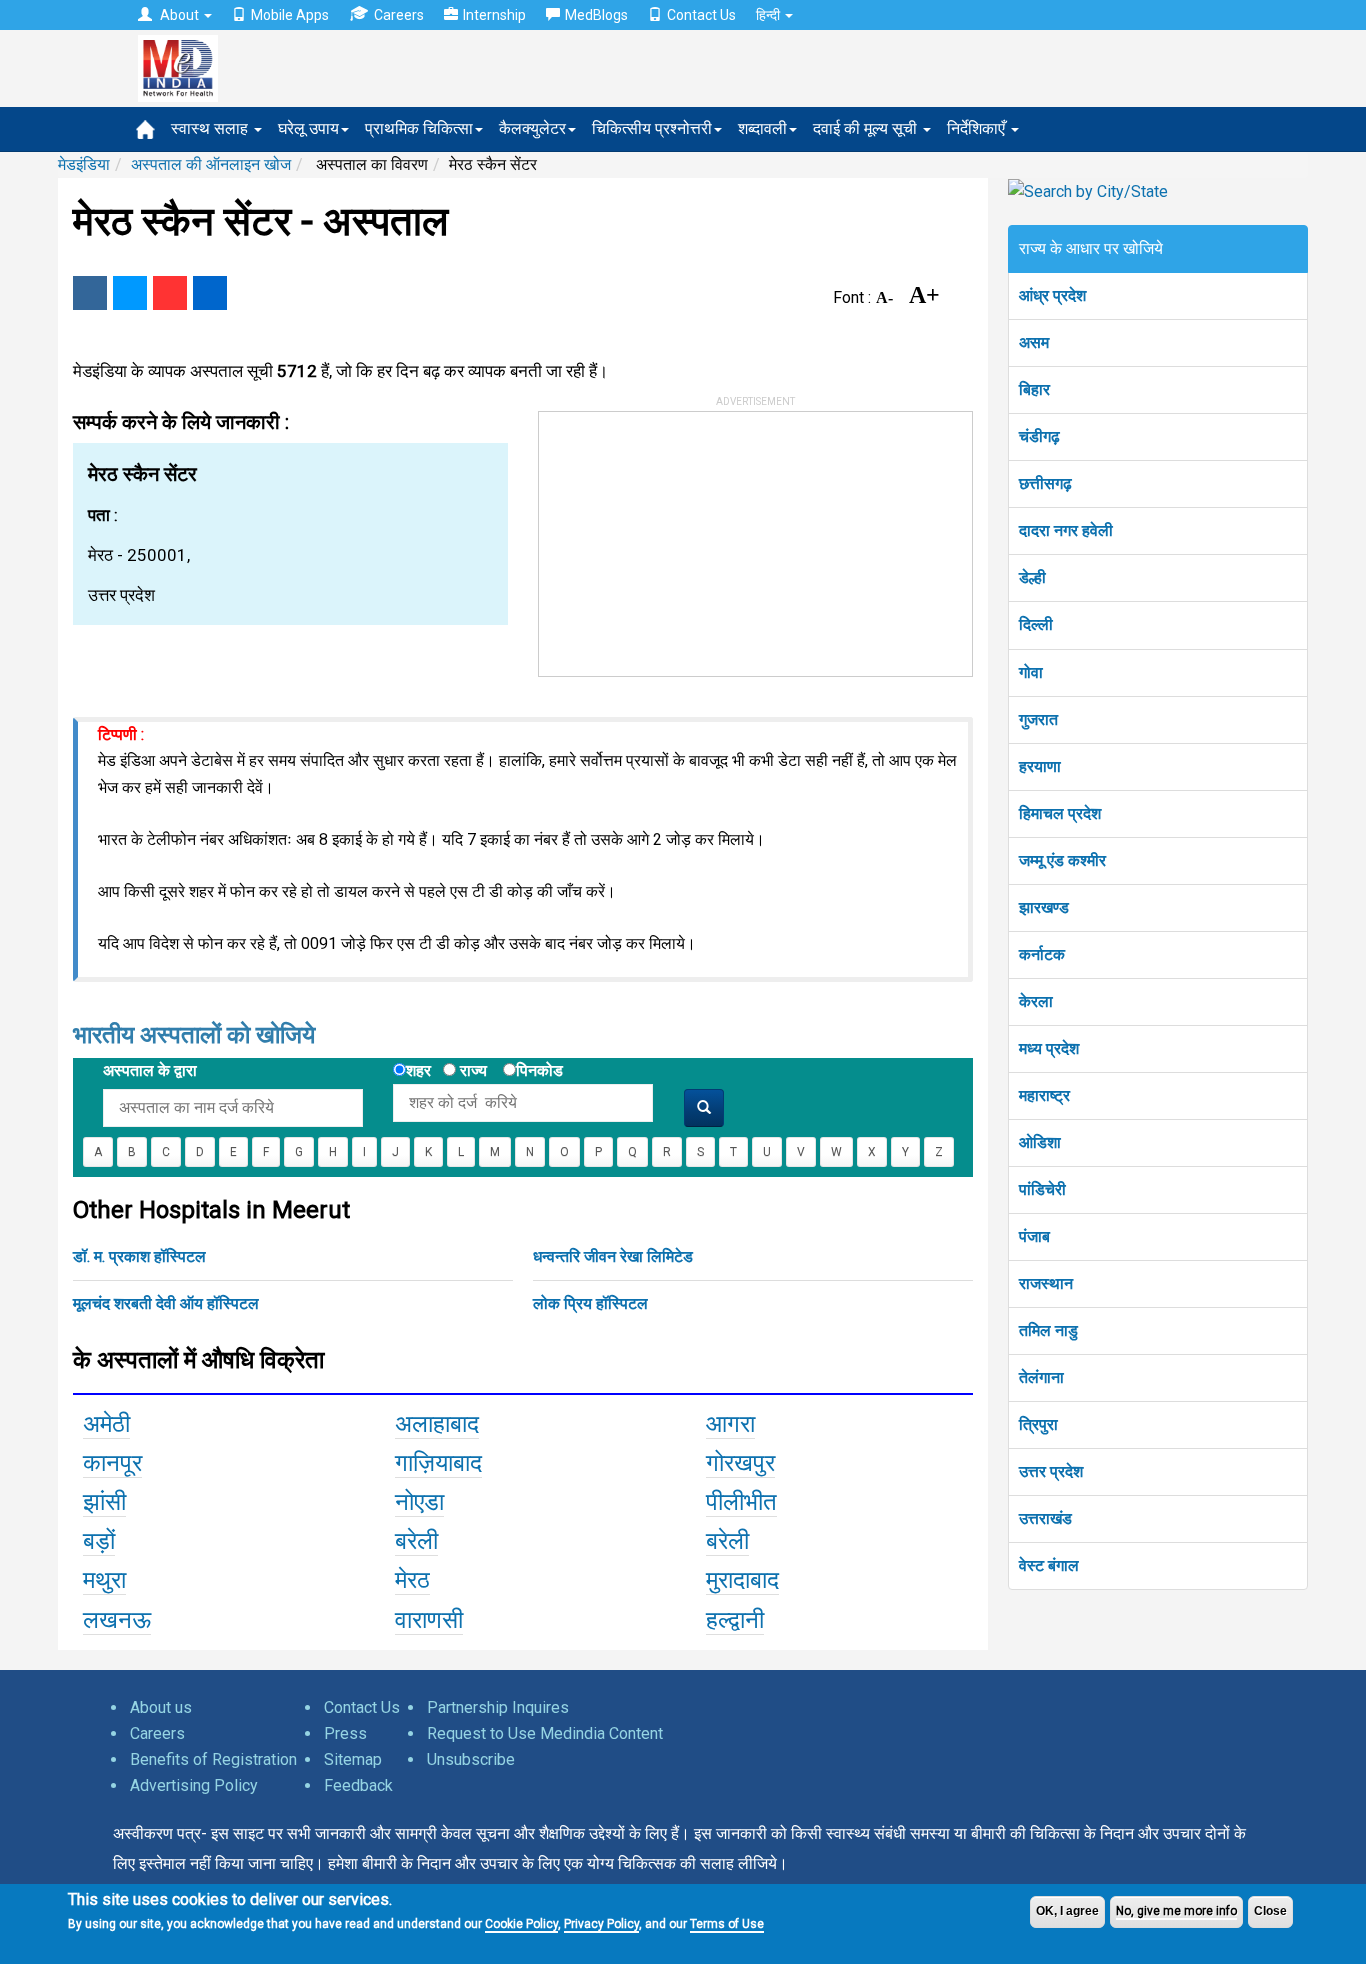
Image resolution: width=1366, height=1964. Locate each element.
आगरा (730, 1424)
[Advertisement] (689, 537)
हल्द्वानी (735, 1620)
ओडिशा (1040, 1142)
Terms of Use (727, 1924)
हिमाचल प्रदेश (1060, 813)
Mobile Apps (290, 15)
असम (1034, 342)
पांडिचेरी (1042, 1189)
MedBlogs (596, 15)
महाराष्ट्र (1044, 1095)
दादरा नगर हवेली (1066, 530)
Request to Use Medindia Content (545, 1733)
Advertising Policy (194, 1785)
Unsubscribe (471, 1759)
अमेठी (106, 1424)
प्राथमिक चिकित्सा (419, 128)
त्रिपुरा (1038, 1424)
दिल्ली (1036, 624)
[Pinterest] (170, 293)
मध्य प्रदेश (1049, 1048)
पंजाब (1034, 1236)
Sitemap (353, 1759)
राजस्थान (1046, 1283)
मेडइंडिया (84, 164)
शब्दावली (762, 128)
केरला (1036, 1001)
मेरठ (412, 1580)
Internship (494, 15)
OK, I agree (1067, 1911)
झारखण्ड (1044, 907)
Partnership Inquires (498, 1707)
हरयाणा (1040, 766)
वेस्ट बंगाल (1049, 1565)
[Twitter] (130, 293)
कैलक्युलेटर (532, 128)
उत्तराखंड (1045, 1518)
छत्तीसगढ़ (1045, 483)
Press (345, 1733)
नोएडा (419, 1502)
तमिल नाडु (1048, 1330)
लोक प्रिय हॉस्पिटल (590, 1303)
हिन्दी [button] (769, 15)
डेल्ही (1032, 577)
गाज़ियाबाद (438, 1463)
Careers (399, 15)
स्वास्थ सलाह (211, 128)
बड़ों (99, 1541)
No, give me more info (1176, 1911)
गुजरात (1038, 719)
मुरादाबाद (742, 1580)
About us (161, 1707)
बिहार (1034, 389)
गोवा (1031, 672)
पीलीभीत (741, 1502)
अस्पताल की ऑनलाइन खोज (211, 164)
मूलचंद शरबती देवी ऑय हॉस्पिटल (166, 1303)
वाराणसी (429, 1620)
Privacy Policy (601, 1924)
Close (1270, 1911)
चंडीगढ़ (1039, 436)
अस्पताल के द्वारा (150, 1070)
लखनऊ (117, 1620)
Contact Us (701, 15)
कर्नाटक (1042, 954)
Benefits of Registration (213, 1759)
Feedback (358, 1785)
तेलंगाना (1041, 1377)
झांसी (104, 1502)
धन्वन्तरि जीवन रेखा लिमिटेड (613, 1256)
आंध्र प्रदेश (1052, 295)
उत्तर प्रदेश (1051, 1471)
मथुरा (104, 1580)
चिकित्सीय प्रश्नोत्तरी (652, 128)
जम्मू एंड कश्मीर (1062, 860)
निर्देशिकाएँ (978, 128)
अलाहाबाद (437, 1424)
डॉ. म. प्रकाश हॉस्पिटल (139, 1256)
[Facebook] (90, 293)
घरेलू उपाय (308, 128)
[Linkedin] (210, 293)
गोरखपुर (740, 1463)
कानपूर (112, 1463)
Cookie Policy (521, 1924)
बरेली (416, 1541)
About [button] (179, 15)
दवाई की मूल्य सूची (867, 128)
